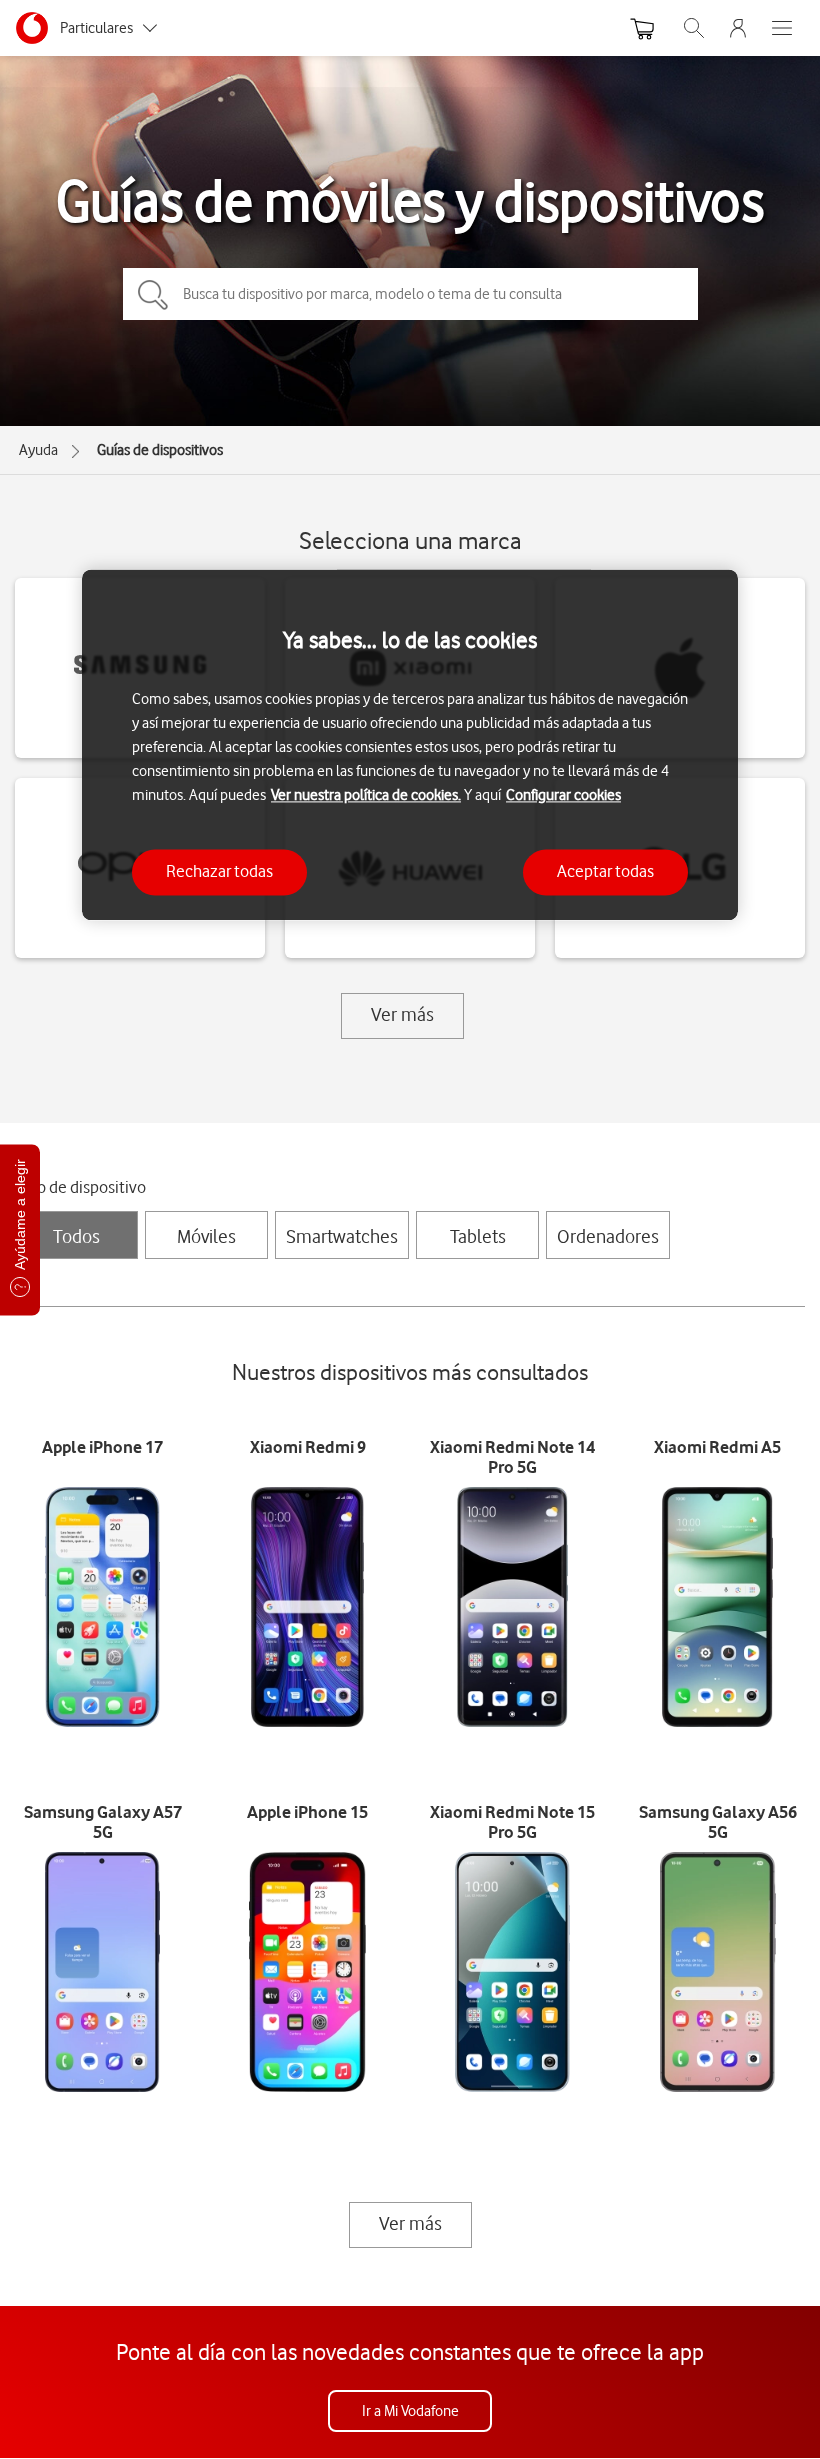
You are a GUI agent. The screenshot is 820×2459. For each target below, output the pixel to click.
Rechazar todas (219, 872)
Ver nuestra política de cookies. (366, 796)
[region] (410, 744)
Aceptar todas (605, 872)
